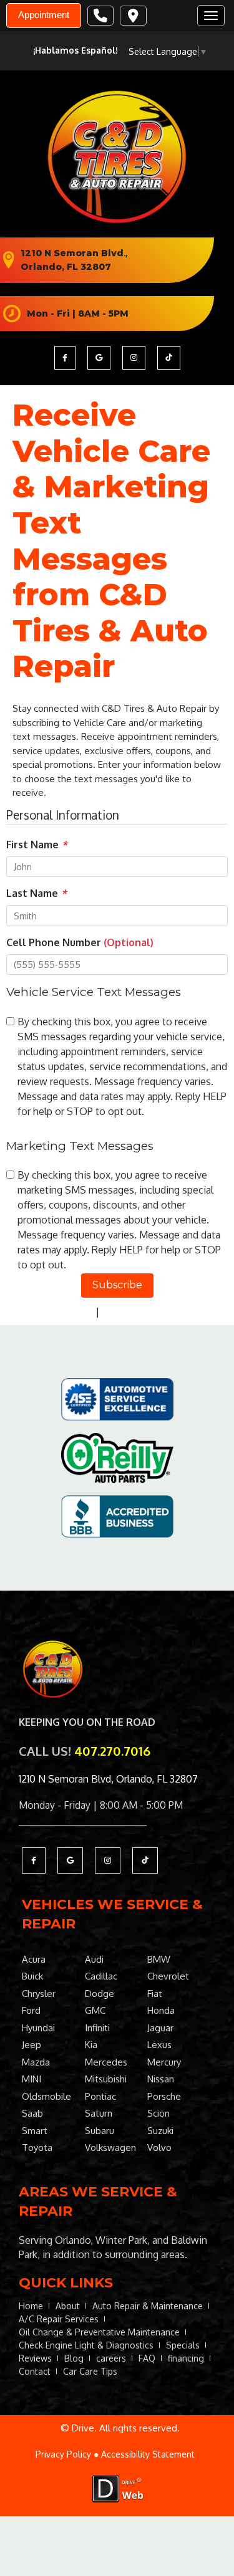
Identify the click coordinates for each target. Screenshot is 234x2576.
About (68, 2306)
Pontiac (100, 2096)
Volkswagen (110, 2147)
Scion (158, 2113)
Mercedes (106, 2062)
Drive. (84, 2428)
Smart (35, 2131)
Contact (35, 2371)
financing (186, 2358)
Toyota (37, 2147)
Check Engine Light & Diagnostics (86, 2345)
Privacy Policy (63, 1311)
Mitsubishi (106, 2079)
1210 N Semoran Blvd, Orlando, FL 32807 (108, 1779)
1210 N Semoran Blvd (72, 253)
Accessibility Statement (148, 2454)
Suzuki (160, 2131)
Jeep (32, 2045)
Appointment (44, 15)
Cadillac (101, 1976)
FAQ (147, 2358)
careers (111, 2358)
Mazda (36, 2062)
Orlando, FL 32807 (66, 267)
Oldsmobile (46, 2096)
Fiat (155, 1994)
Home (31, 2306)
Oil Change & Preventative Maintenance (99, 2332)
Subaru (100, 2131)
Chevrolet (168, 1976)
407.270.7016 (112, 1751)
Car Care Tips (90, 2371)
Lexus (159, 2045)
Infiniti (97, 2028)
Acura (34, 1959)
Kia (91, 2045)
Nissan (161, 2079)
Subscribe (117, 1285)
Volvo (159, 2147)
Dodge (100, 1994)
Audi (94, 1959)
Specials (183, 2345)
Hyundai (38, 2028)
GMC (95, 2010)
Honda (161, 2010)
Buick (32, 1976)
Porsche (164, 2096)
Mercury (164, 2062)
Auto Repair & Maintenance (148, 2306)
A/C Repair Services (59, 2319)
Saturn (99, 2113)
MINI (32, 2079)
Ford (31, 2010)
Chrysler (39, 1994)
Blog (74, 2358)
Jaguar (160, 2028)
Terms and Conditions (152, 1311)
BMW (159, 1959)
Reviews (35, 2358)
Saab (32, 2113)
